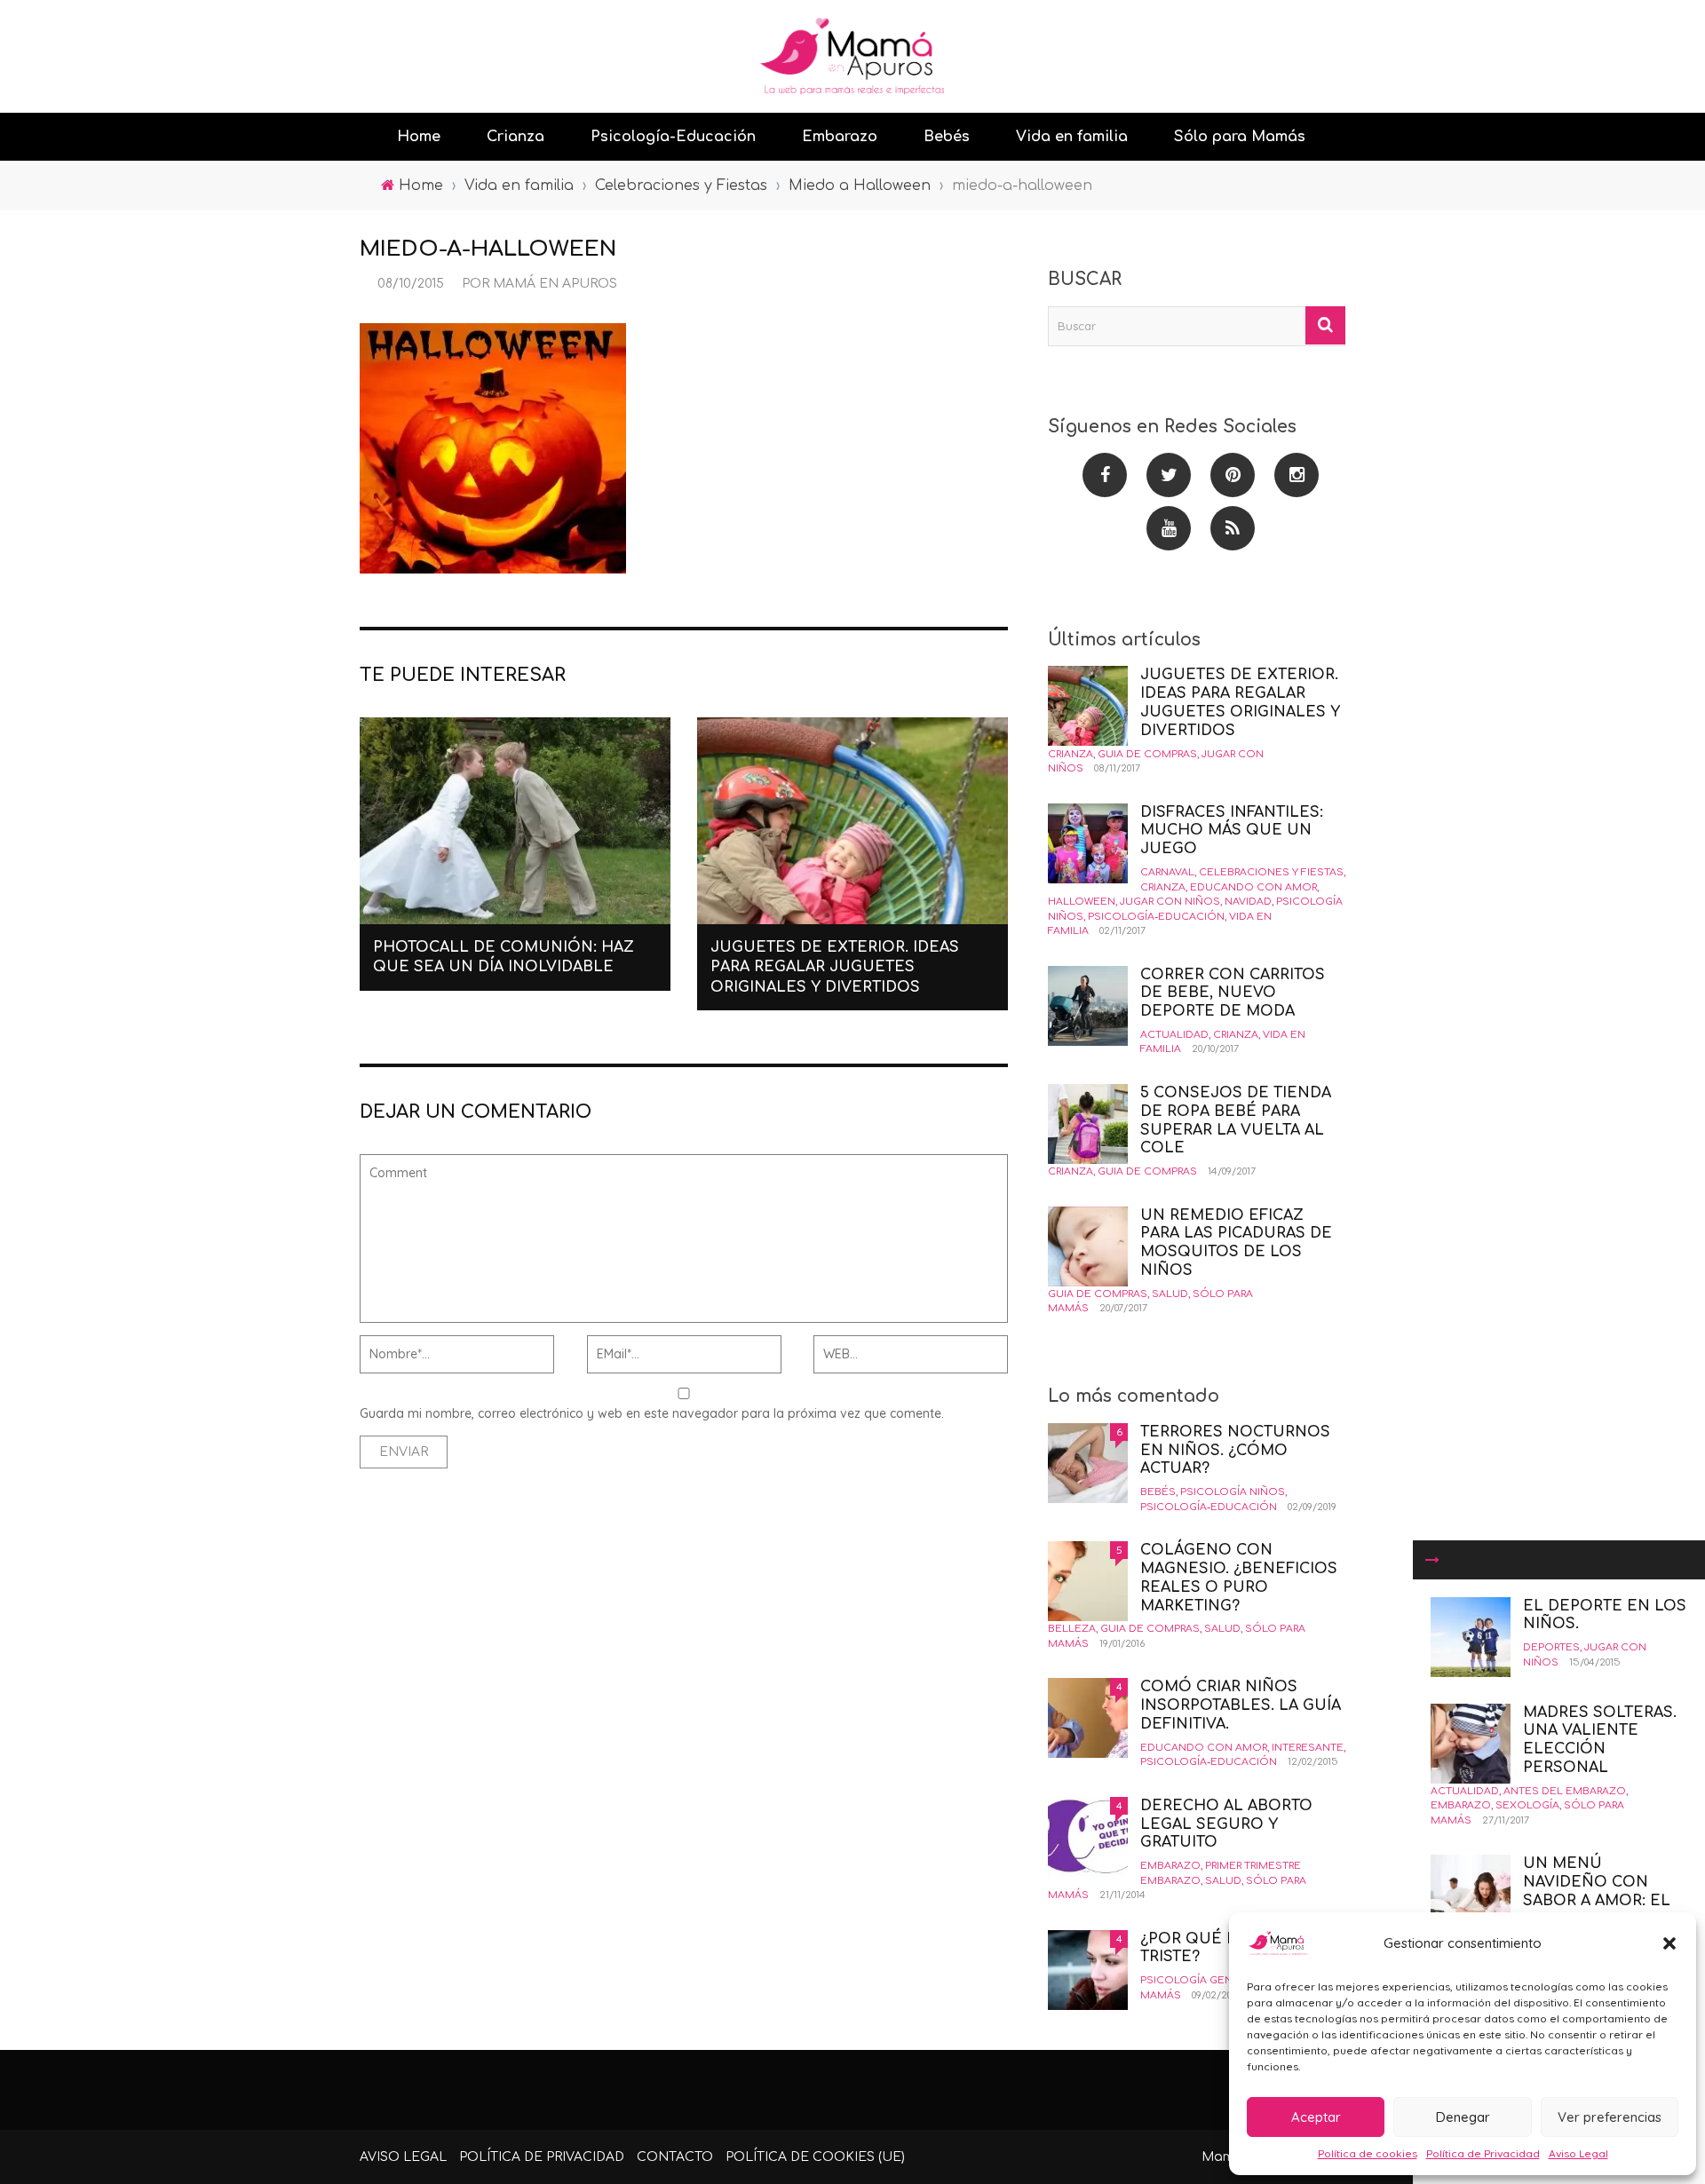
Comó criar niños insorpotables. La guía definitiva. (1241, 1705)
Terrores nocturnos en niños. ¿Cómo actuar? (1235, 1451)
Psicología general (1199, 1980)
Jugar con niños (1170, 902)
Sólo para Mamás (1240, 137)
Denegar (1463, 2117)
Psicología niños (1233, 1492)
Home (419, 137)
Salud (1170, 1294)
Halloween (1082, 902)
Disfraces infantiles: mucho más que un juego (1232, 831)
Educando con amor (1253, 887)
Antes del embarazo (1565, 1791)
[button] (1669, 1943)
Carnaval (1167, 872)
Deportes (1551, 1647)
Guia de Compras (1147, 754)
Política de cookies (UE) (815, 2157)
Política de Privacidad (1483, 2153)
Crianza (515, 137)
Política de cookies (1368, 2153)
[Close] (1432, 1560)
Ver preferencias (1610, 2117)
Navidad (1248, 902)
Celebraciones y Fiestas (1271, 872)
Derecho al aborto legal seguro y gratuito (1226, 1824)
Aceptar (1316, 2117)
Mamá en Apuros (555, 284)
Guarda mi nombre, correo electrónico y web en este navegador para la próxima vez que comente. (652, 1413)
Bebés (947, 137)
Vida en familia (1072, 137)
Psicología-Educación (673, 137)
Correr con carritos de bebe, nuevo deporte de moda (1233, 993)
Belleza (1072, 1629)
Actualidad (1465, 1791)
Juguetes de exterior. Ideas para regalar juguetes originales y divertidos (835, 967)
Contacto (675, 2157)
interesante (1308, 1748)
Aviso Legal (1578, 2153)
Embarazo (840, 137)
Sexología (1527, 1805)
